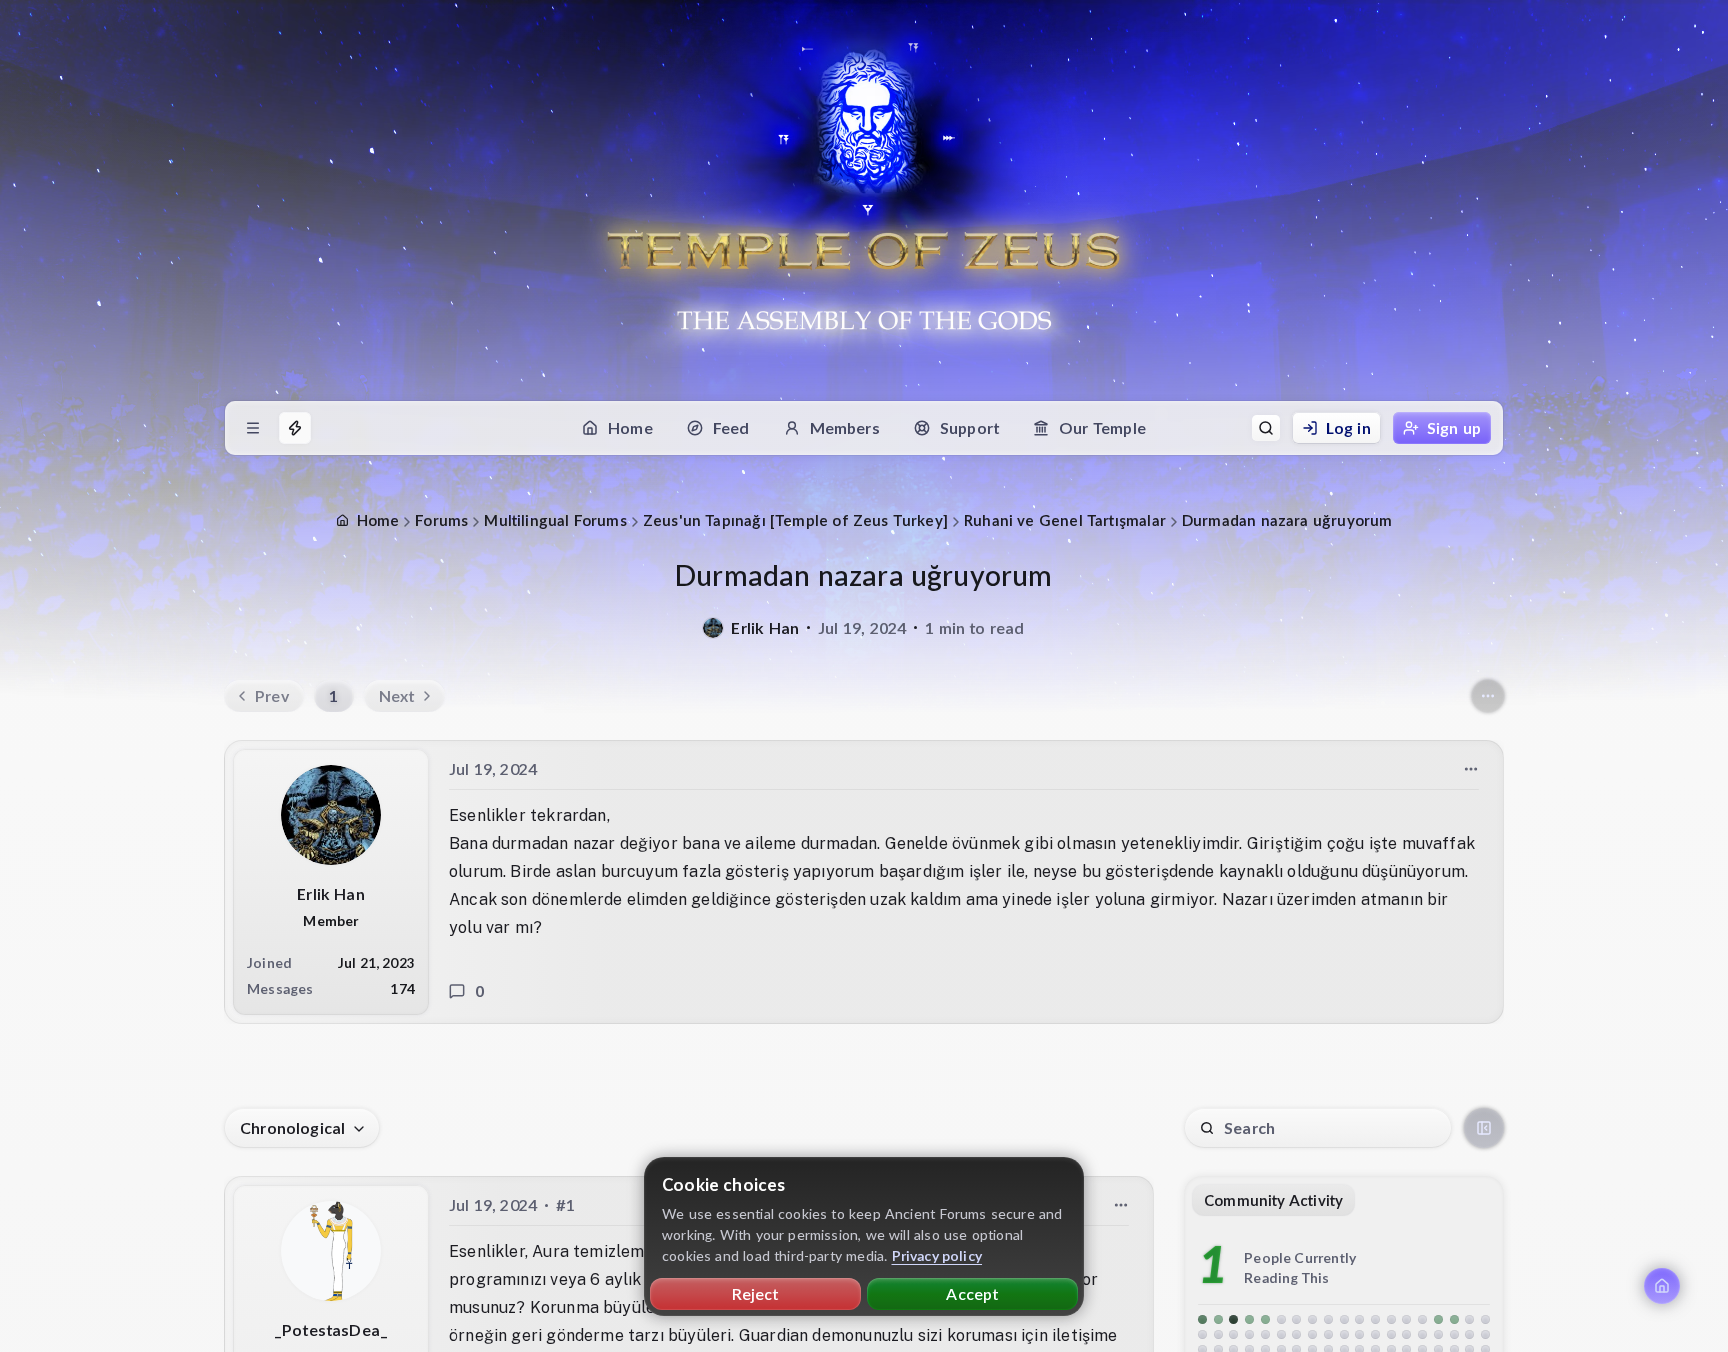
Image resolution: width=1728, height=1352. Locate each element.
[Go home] (1662, 1286)
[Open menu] (253, 428)
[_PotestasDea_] (331, 1251)
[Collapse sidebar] (1484, 1128)
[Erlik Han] (713, 628)
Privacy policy (937, 1255)
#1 (565, 1204)
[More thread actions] (1488, 696)
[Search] (1266, 428)
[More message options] (1471, 769)
